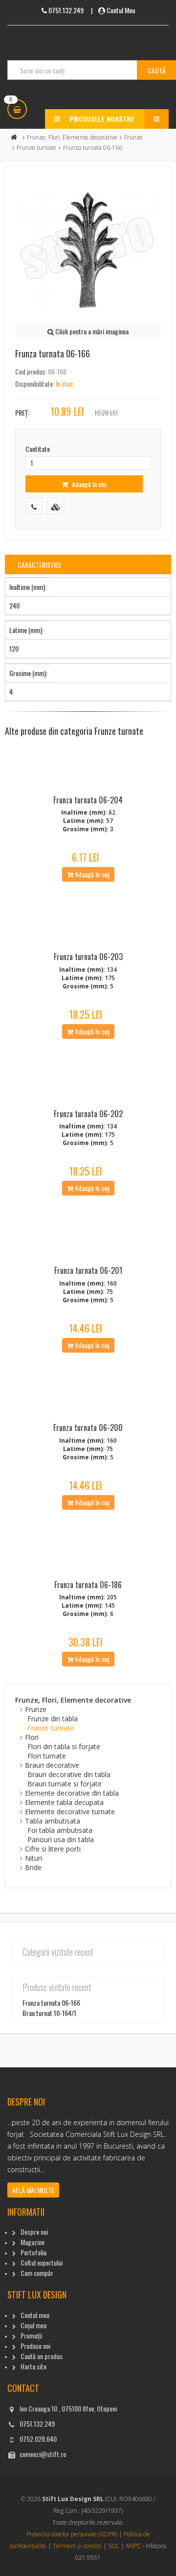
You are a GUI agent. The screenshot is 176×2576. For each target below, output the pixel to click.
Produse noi (35, 2346)
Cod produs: (31, 371)
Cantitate (38, 449)
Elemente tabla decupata (64, 1802)
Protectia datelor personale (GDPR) (72, 2534)
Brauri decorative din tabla (69, 1774)
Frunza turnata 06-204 (88, 800)
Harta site (33, 2366)
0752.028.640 (38, 2439)
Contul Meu (121, 10)
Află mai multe (33, 2190)
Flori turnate (47, 1756)
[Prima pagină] (14, 137)
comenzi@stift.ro (43, 2454)
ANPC (133, 2546)
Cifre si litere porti (53, 1849)
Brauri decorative (52, 1765)
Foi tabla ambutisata (60, 1830)
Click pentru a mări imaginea (91, 331)
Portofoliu (33, 2252)
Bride (33, 1867)
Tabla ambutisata (53, 1821)
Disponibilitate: (35, 384)
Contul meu (35, 2315)
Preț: (22, 412)
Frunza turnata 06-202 (88, 1114)
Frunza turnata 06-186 (88, 1585)
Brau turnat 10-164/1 (49, 2013)
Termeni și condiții (77, 2546)
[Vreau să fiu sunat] (34, 506)
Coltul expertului (42, 2262)
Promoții (31, 2335)
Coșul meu (33, 2325)
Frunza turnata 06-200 (88, 1428)
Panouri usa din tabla (61, 1839)
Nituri (33, 1858)
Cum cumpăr (37, 2273)
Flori (32, 1737)
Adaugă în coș (88, 484)
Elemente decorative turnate (70, 1812)
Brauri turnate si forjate (65, 1784)
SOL (114, 2546)
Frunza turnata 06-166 (51, 2002)
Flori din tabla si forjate (64, 1746)
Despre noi (34, 2232)
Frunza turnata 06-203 (88, 957)
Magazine (33, 2242)
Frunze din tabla (53, 1719)
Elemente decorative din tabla (72, 1793)
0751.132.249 (37, 2424)
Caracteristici (39, 565)
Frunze (133, 137)
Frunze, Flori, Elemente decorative (72, 137)
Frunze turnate (36, 148)
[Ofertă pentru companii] (55, 506)
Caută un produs (42, 2356)
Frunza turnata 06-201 (88, 1270)
